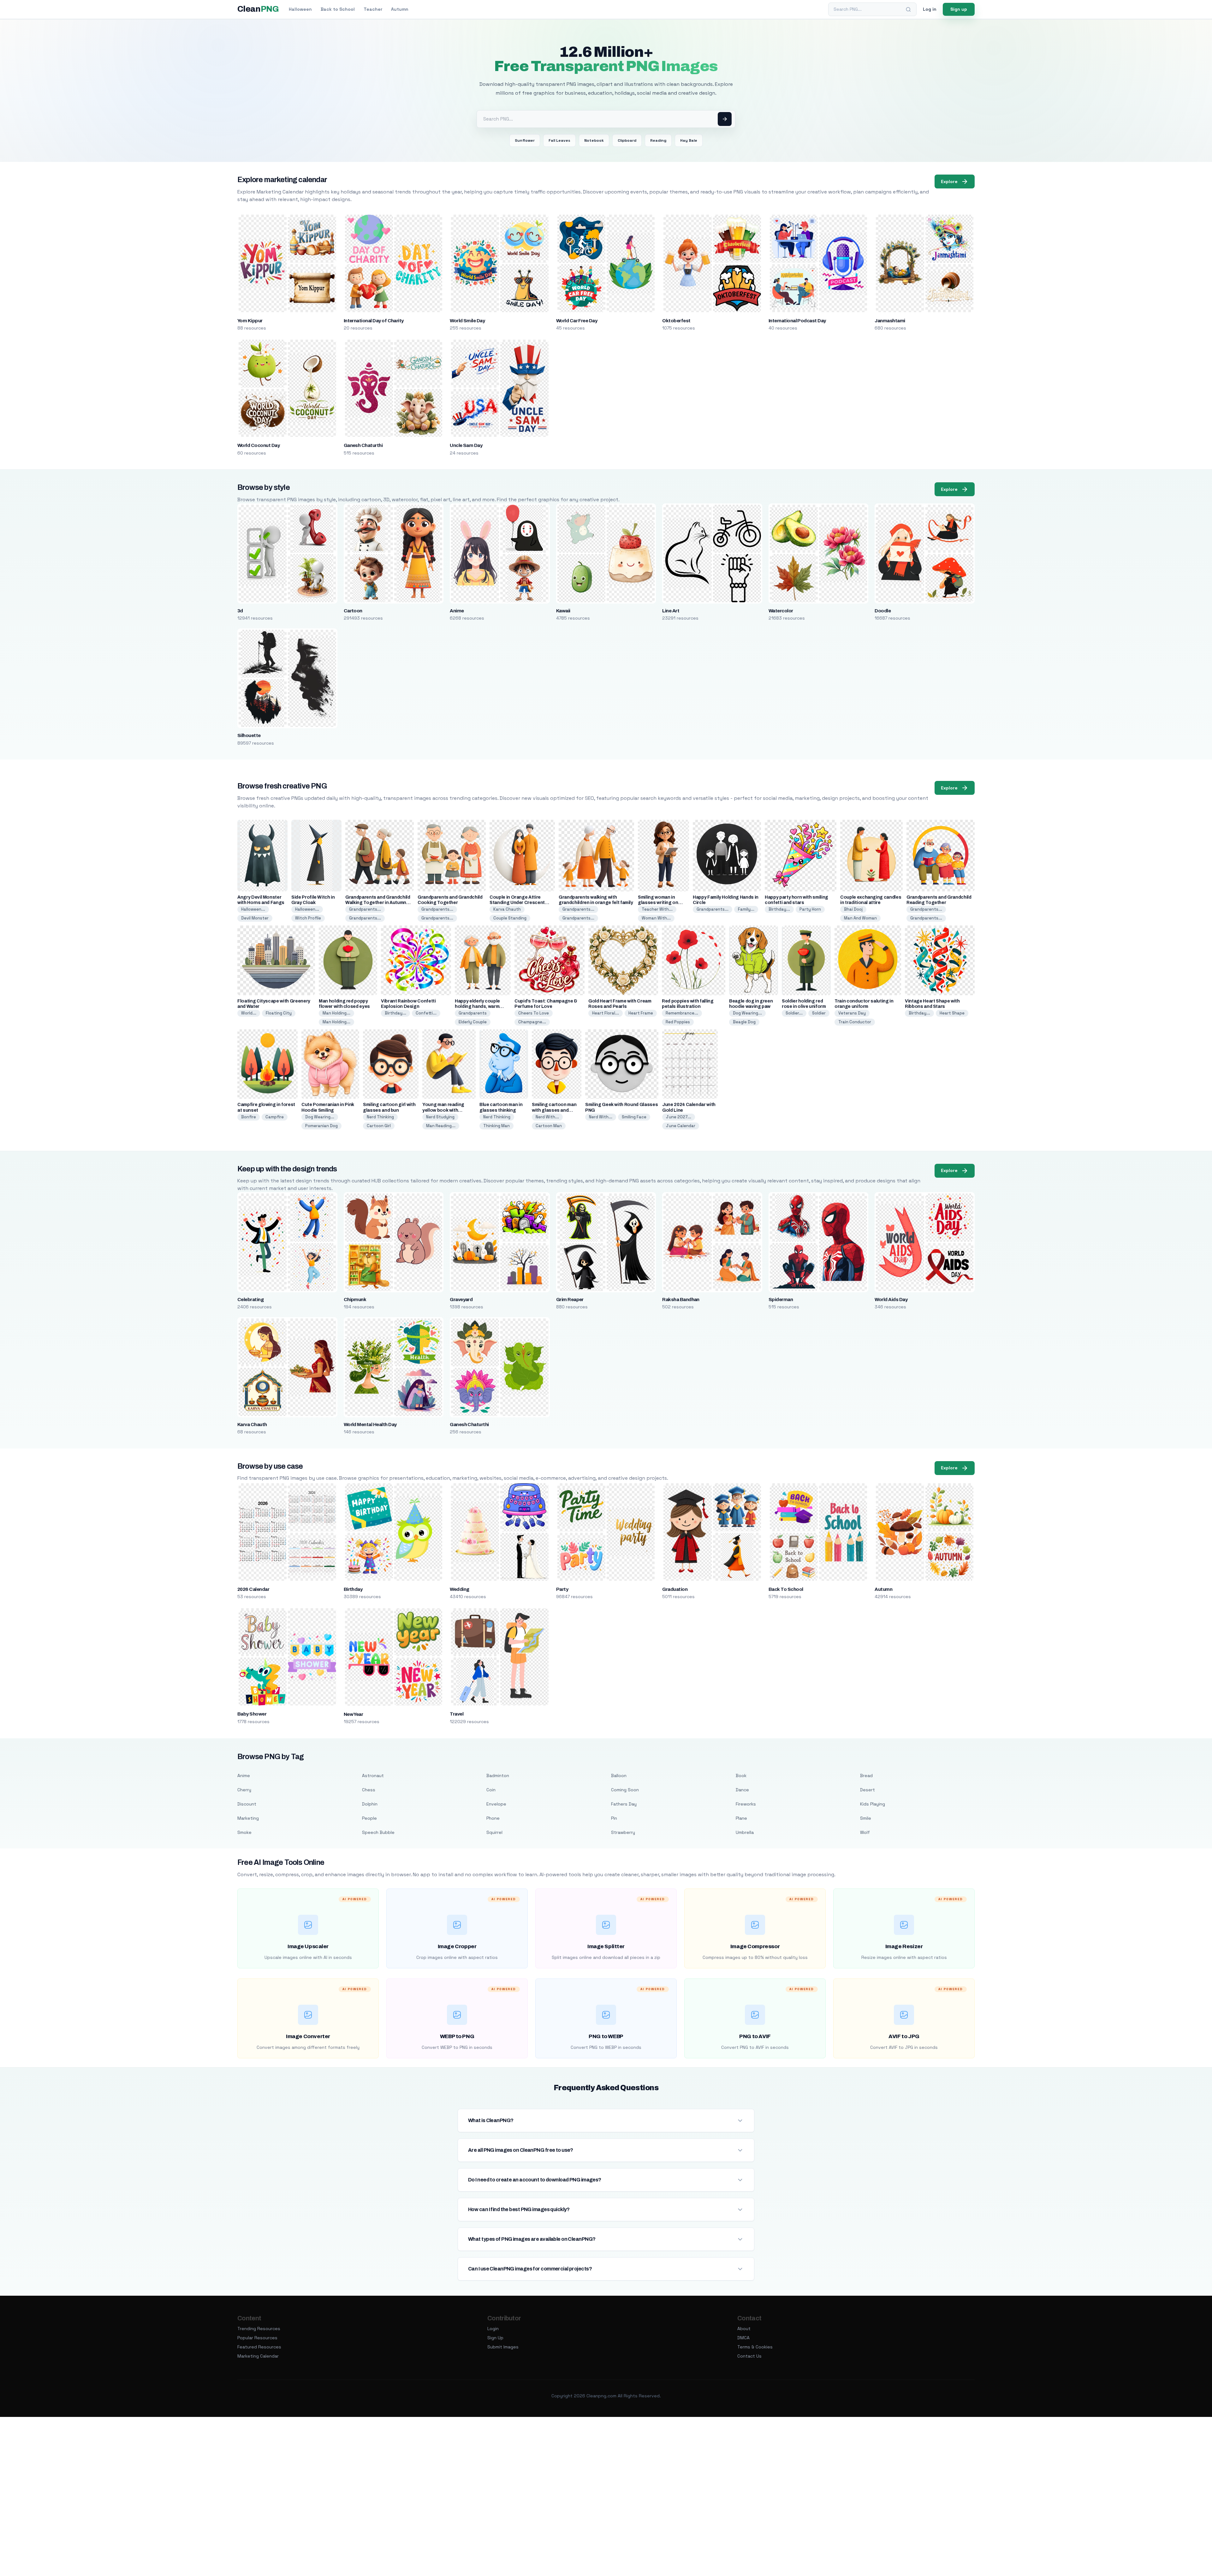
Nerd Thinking (380, 1117)
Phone (493, 1818)
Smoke (244, 1832)
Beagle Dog (744, 1022)
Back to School (338, 9)
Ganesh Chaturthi (363, 445)
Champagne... (532, 1022)
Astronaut (373, 1776)
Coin (491, 1790)
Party (562, 1589)
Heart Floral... (606, 1013)
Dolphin (370, 1804)
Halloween (300, 9)
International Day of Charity (374, 321)
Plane (741, 1818)
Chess (369, 1790)
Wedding (459, 1589)
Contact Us (749, 2356)
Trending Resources (259, 2329)
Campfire (275, 1117)
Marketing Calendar (258, 2356)
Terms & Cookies (755, 2347)
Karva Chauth (507, 909)
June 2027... (679, 1117)
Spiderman (781, 1300)
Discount (247, 1804)
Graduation (675, 1589)
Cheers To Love (534, 1013)
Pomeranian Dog (321, 1126)
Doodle (883, 611)
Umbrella (745, 1832)
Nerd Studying (440, 1117)
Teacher (373, 9)
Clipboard (627, 140)
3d (240, 611)
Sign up (959, 9)
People (369, 1818)
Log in (930, 9)
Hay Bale (689, 140)
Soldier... (794, 1013)
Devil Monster (255, 918)
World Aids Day (891, 1300)
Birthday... (779, 909)
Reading (658, 140)
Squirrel (494, 1832)
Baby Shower (252, 1714)
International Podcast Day (797, 321)
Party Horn (810, 909)
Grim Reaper (570, 1300)
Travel (457, 1714)
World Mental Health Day (370, 1425)
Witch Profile (308, 918)
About (744, 2329)
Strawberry (623, 1832)
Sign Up (495, 2338)
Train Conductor (855, 1022)
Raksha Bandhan (681, 1300)
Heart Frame (641, 1013)
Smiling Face (634, 1117)
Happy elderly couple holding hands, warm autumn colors (477, 1006)
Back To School (786, 1589)
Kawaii (563, 611)
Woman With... (656, 918)
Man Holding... (336, 1013)
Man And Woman (860, 918)
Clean (258, 9)
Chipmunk (355, 1300)
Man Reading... (441, 1126)
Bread (866, 1776)
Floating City (279, 1013)
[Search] (908, 9)
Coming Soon (625, 1790)
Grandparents (473, 1013)
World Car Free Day (577, 321)
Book (741, 1776)
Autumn (400, 9)
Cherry (244, 1790)
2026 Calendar (253, 1589)
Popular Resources (257, 2338)
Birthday (353, 1589)
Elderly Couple (473, 1022)
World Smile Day (467, 321)
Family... (746, 909)
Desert (867, 1790)
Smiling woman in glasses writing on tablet (658, 903)
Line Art (671, 611)
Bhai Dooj (853, 909)
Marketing (248, 1818)
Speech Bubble (378, 1832)
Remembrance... (682, 1013)
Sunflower (525, 140)
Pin (614, 1818)
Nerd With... (547, 1117)
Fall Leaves (559, 140)
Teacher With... (657, 909)
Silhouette (249, 735)
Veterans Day (852, 1013)
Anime (457, 611)
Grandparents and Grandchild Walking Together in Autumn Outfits (378, 903)
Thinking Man (496, 1126)
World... (249, 1013)
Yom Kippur (250, 321)
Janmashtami (890, 321)
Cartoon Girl (379, 1126)
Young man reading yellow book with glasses (443, 1110)
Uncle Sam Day (466, 445)
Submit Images (503, 2347)
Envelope (496, 1804)
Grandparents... (365, 909)
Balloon (619, 1776)
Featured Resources (259, 2347)
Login (493, 2329)
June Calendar (681, 1126)
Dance (742, 1790)
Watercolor (781, 611)
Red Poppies (678, 1022)
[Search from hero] (725, 119)
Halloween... (253, 909)
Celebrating (250, 1300)
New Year (353, 1714)
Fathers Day (624, 1804)
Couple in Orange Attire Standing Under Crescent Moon (517, 903)
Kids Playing (873, 1804)
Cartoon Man (549, 1126)
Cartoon (353, 611)
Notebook (594, 140)
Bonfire (249, 1117)
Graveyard (461, 1300)
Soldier (819, 1013)
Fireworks (746, 1804)
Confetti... (426, 1013)
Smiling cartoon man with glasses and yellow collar (554, 1110)
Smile (866, 1818)
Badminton (498, 1776)
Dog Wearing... (747, 1013)
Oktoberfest (676, 321)
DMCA (743, 2338)
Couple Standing (510, 918)
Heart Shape (952, 1013)
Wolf (865, 1832)
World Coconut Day (258, 445)
